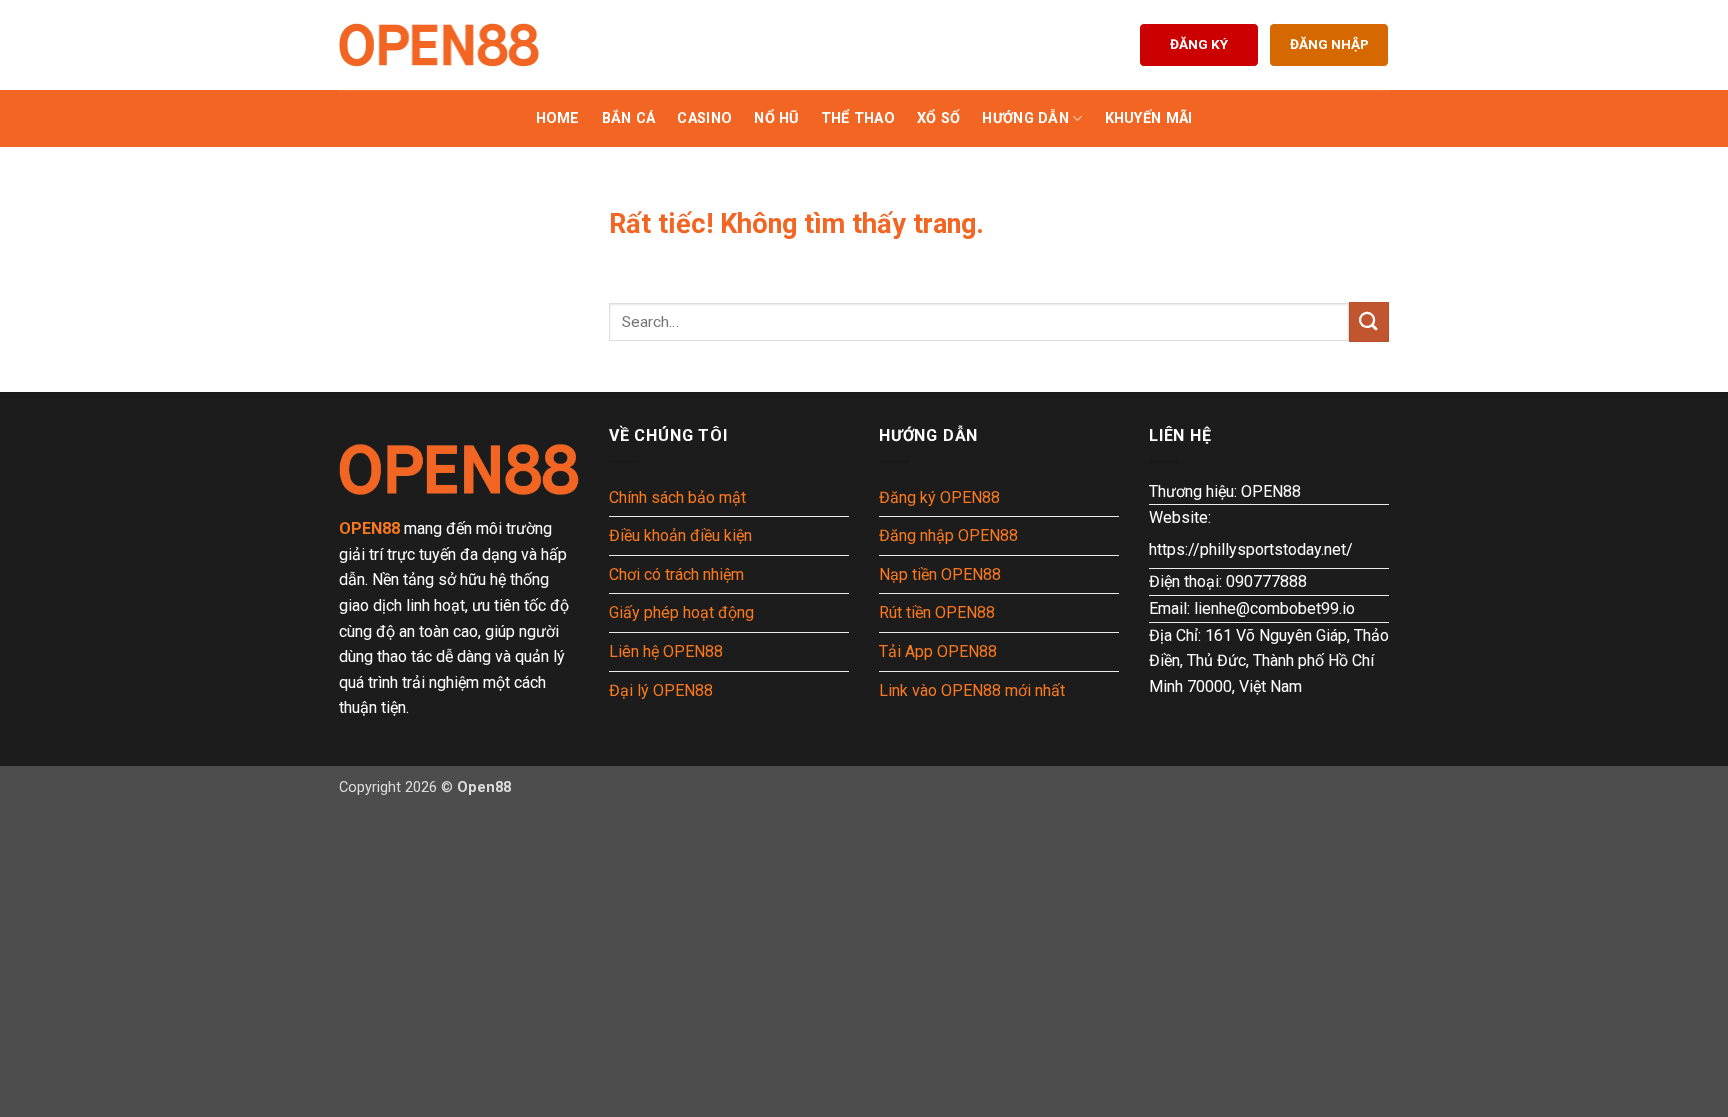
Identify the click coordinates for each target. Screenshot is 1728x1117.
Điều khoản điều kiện (680, 535)
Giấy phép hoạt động (681, 612)
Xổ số (938, 118)
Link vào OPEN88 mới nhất (972, 690)
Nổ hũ (776, 118)
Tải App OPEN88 (938, 651)
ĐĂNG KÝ (1199, 44)
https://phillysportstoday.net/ (1251, 549)
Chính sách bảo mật (677, 497)
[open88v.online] (439, 45)
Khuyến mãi (1149, 118)
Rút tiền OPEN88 (937, 612)
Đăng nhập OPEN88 (948, 535)
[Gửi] (1369, 321)
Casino (704, 118)
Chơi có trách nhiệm (676, 574)
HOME (558, 118)
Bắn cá (629, 118)
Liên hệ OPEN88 (666, 651)
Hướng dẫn (1025, 118)
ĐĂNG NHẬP (1329, 44)
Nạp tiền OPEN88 (940, 574)
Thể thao (858, 118)
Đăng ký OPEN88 (939, 497)
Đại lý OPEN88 (661, 690)
